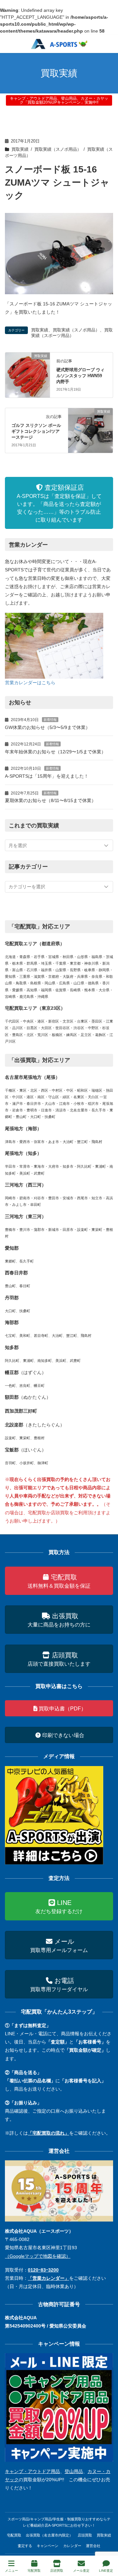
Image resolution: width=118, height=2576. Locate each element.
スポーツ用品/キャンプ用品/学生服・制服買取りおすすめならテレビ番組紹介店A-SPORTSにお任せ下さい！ (59, 2522)
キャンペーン (48, 2546)
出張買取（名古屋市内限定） (49, 2535)
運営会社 (93, 2546)
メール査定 (81, 2571)
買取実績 (20, 149)
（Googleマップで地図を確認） (38, 2256)
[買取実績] (28, 375)
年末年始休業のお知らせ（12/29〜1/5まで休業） (55, 752)
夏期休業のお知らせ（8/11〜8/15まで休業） (50, 800)
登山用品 (74, 2471)
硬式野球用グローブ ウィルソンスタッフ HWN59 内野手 (80, 376)
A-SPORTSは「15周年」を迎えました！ (47, 776)
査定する (25, 2546)
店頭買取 (85, 2535)
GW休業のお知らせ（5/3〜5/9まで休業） (48, 727)
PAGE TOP (108, 2546)
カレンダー (72, 2546)
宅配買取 (14, 2535)
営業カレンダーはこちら (30, 683)
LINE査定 (106, 2571)
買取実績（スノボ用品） (58, 149)
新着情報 (50, 720)
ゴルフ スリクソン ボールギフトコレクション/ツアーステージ (36, 431)
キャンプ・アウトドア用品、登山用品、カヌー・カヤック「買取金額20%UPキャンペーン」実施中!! (59, 100)
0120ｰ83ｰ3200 (43, 2270)
